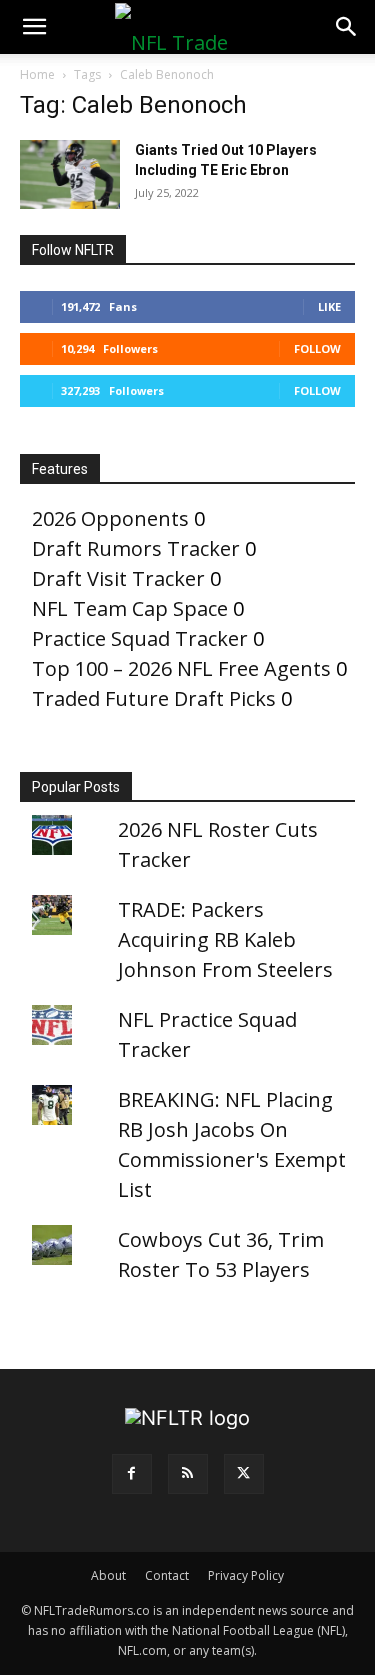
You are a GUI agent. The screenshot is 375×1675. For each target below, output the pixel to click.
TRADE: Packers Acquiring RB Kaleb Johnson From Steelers (225, 939)
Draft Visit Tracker (118, 578)
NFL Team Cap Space (130, 608)
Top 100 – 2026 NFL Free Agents (181, 668)
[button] (34, 27)
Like (329, 306)
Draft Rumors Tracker (136, 548)
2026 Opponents (110, 518)
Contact (167, 1575)
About (108, 1575)
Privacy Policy (246, 1575)
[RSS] (188, 1474)
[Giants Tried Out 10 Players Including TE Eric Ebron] (70, 174)
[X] (244, 1474)
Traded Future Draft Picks (154, 698)
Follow (317, 348)
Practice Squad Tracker (140, 638)
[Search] (347, 27)
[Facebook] (132, 1474)
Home (37, 74)
